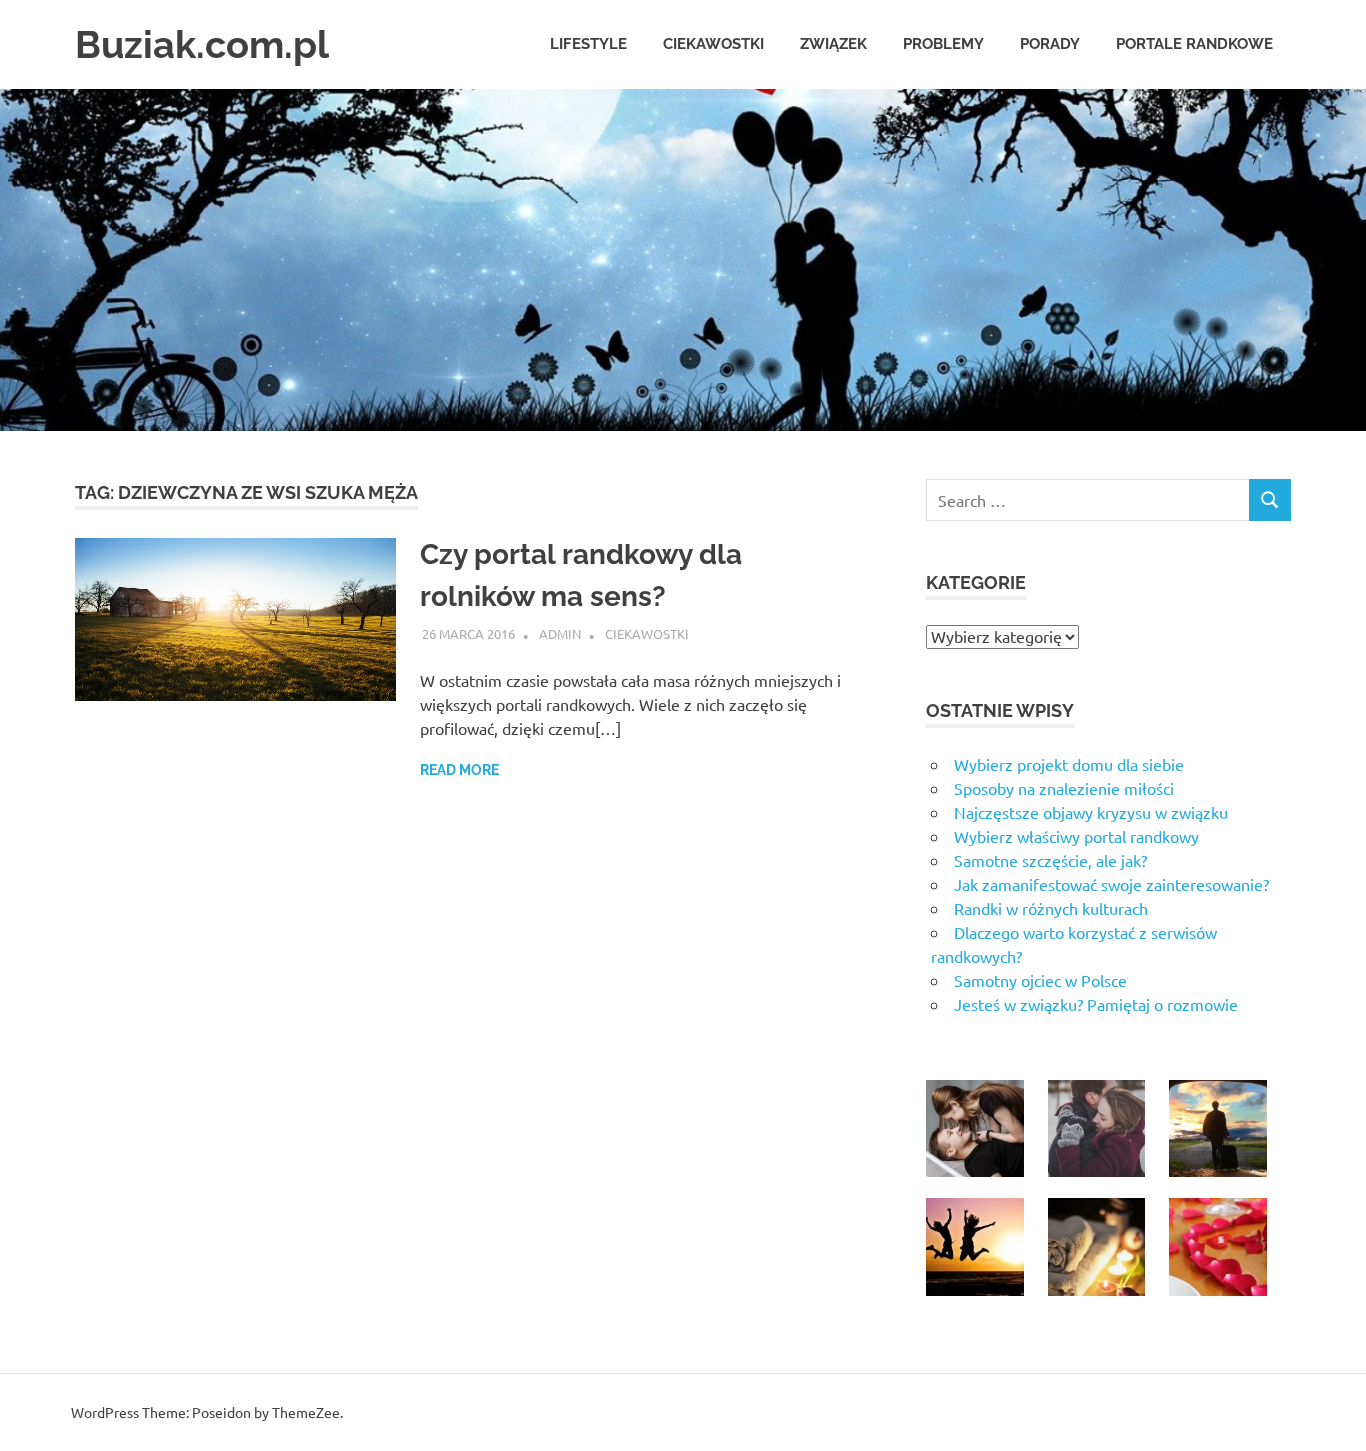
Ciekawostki (713, 44)
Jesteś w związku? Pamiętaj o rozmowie (1096, 1004)
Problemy (943, 44)
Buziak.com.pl (202, 44)
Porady (1050, 44)
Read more (459, 770)
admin (560, 633)
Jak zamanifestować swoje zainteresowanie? (1111, 884)
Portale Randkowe (1194, 44)
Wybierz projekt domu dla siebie (1069, 764)
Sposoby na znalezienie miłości (1064, 788)
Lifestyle (588, 44)
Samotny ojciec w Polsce (1040, 980)
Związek (833, 44)
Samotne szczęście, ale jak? (1050, 860)
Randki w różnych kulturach (1051, 908)
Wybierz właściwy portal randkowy (1076, 836)
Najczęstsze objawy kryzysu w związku (1091, 812)
